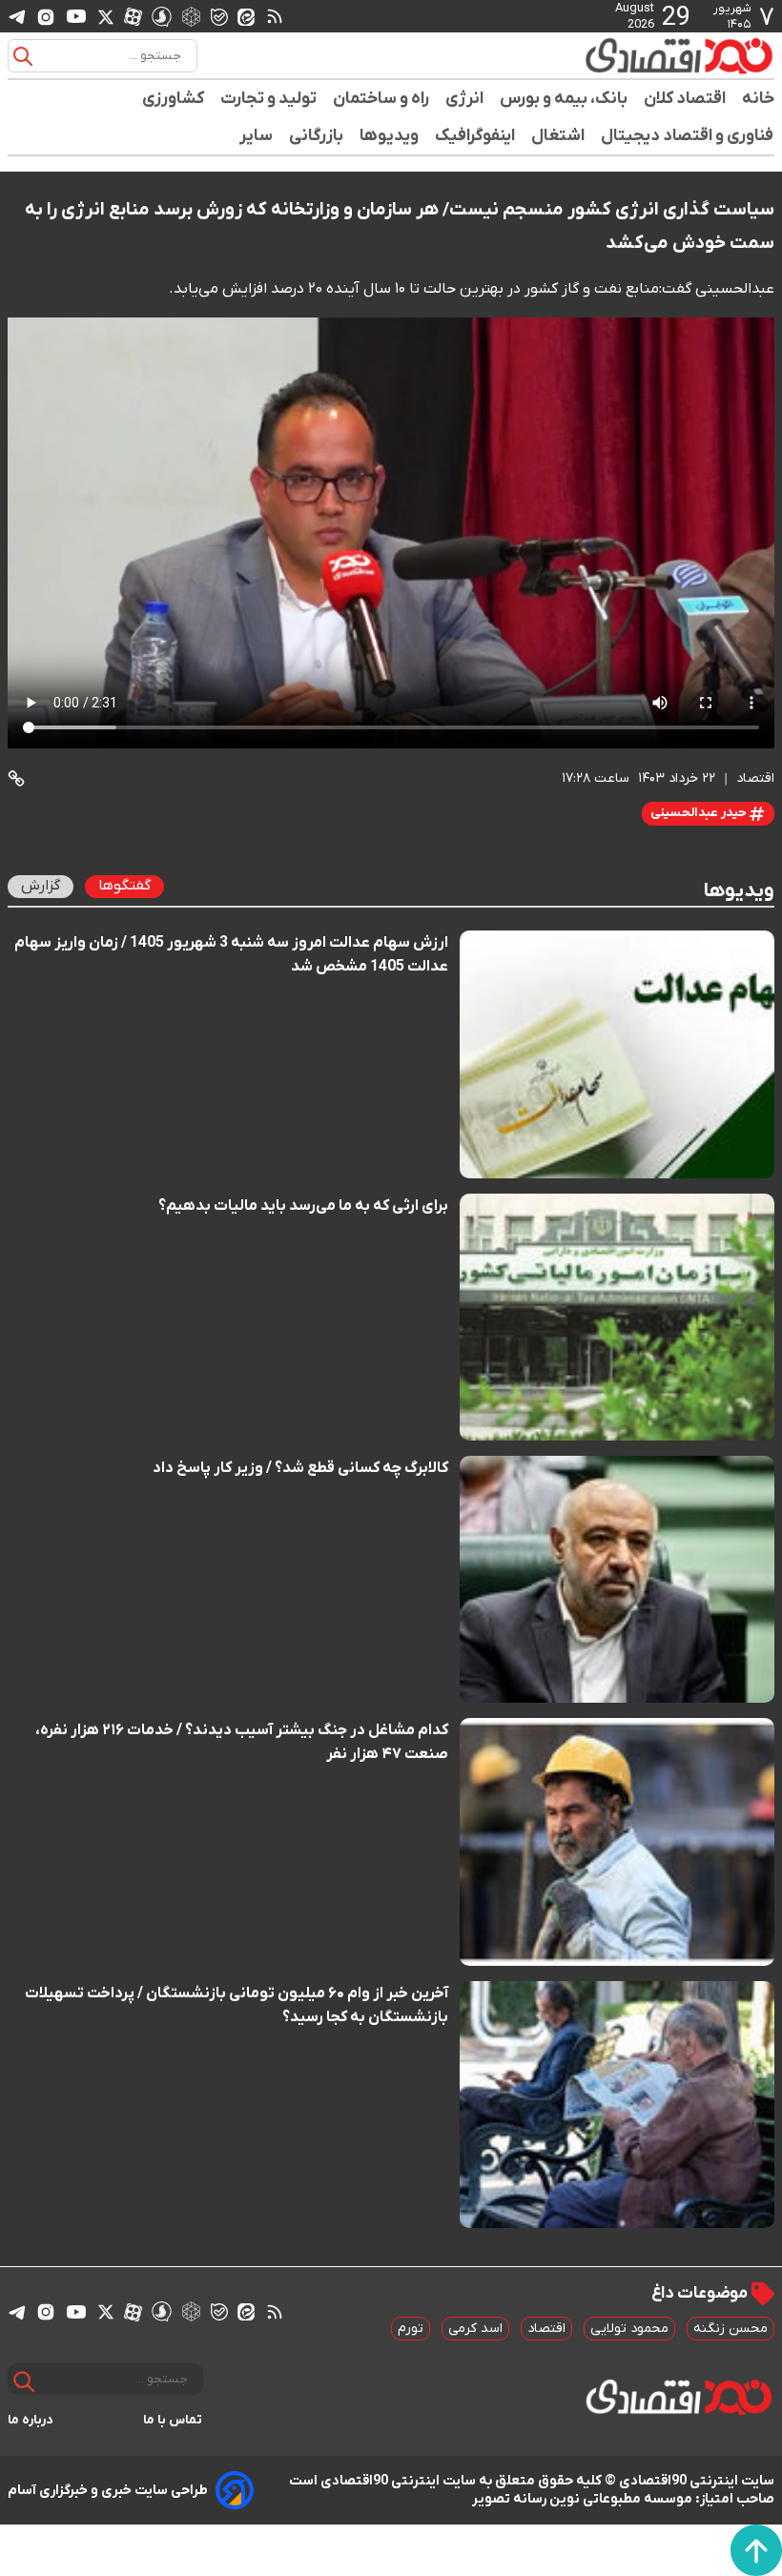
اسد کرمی (475, 2329)
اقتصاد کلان (685, 99)
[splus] (162, 16)
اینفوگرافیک (475, 136)
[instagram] (46, 16)
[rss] (275, 16)
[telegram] (17, 17)
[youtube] (76, 16)
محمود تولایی (629, 2329)
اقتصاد (546, 2329)
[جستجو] (23, 56)
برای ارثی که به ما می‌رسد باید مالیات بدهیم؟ (303, 1206)
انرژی (465, 99)
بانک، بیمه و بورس (564, 99)
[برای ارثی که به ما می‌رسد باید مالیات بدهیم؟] (617, 1317)
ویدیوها (390, 136)
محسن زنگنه (731, 2329)
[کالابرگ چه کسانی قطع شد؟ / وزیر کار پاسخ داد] (617, 1579)
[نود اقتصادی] (679, 55)
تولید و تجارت (269, 99)
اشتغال (558, 136)
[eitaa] (246, 16)
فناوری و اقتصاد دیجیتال (688, 136)
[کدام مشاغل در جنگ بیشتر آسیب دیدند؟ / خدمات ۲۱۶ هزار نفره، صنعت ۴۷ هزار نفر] (617, 1841)
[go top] (756, 2550)
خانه (758, 99)
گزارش (41, 886)
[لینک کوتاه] (16, 778)
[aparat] (133, 16)
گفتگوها (124, 886)
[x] (106, 16)
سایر (257, 136)
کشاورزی (174, 99)
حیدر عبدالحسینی (700, 813)
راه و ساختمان (381, 99)
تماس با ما (173, 2420)
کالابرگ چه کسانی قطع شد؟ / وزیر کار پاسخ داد (300, 1468)
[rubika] (191, 16)
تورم (411, 2329)
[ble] (219, 16)
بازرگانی (317, 136)
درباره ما (31, 2420)
